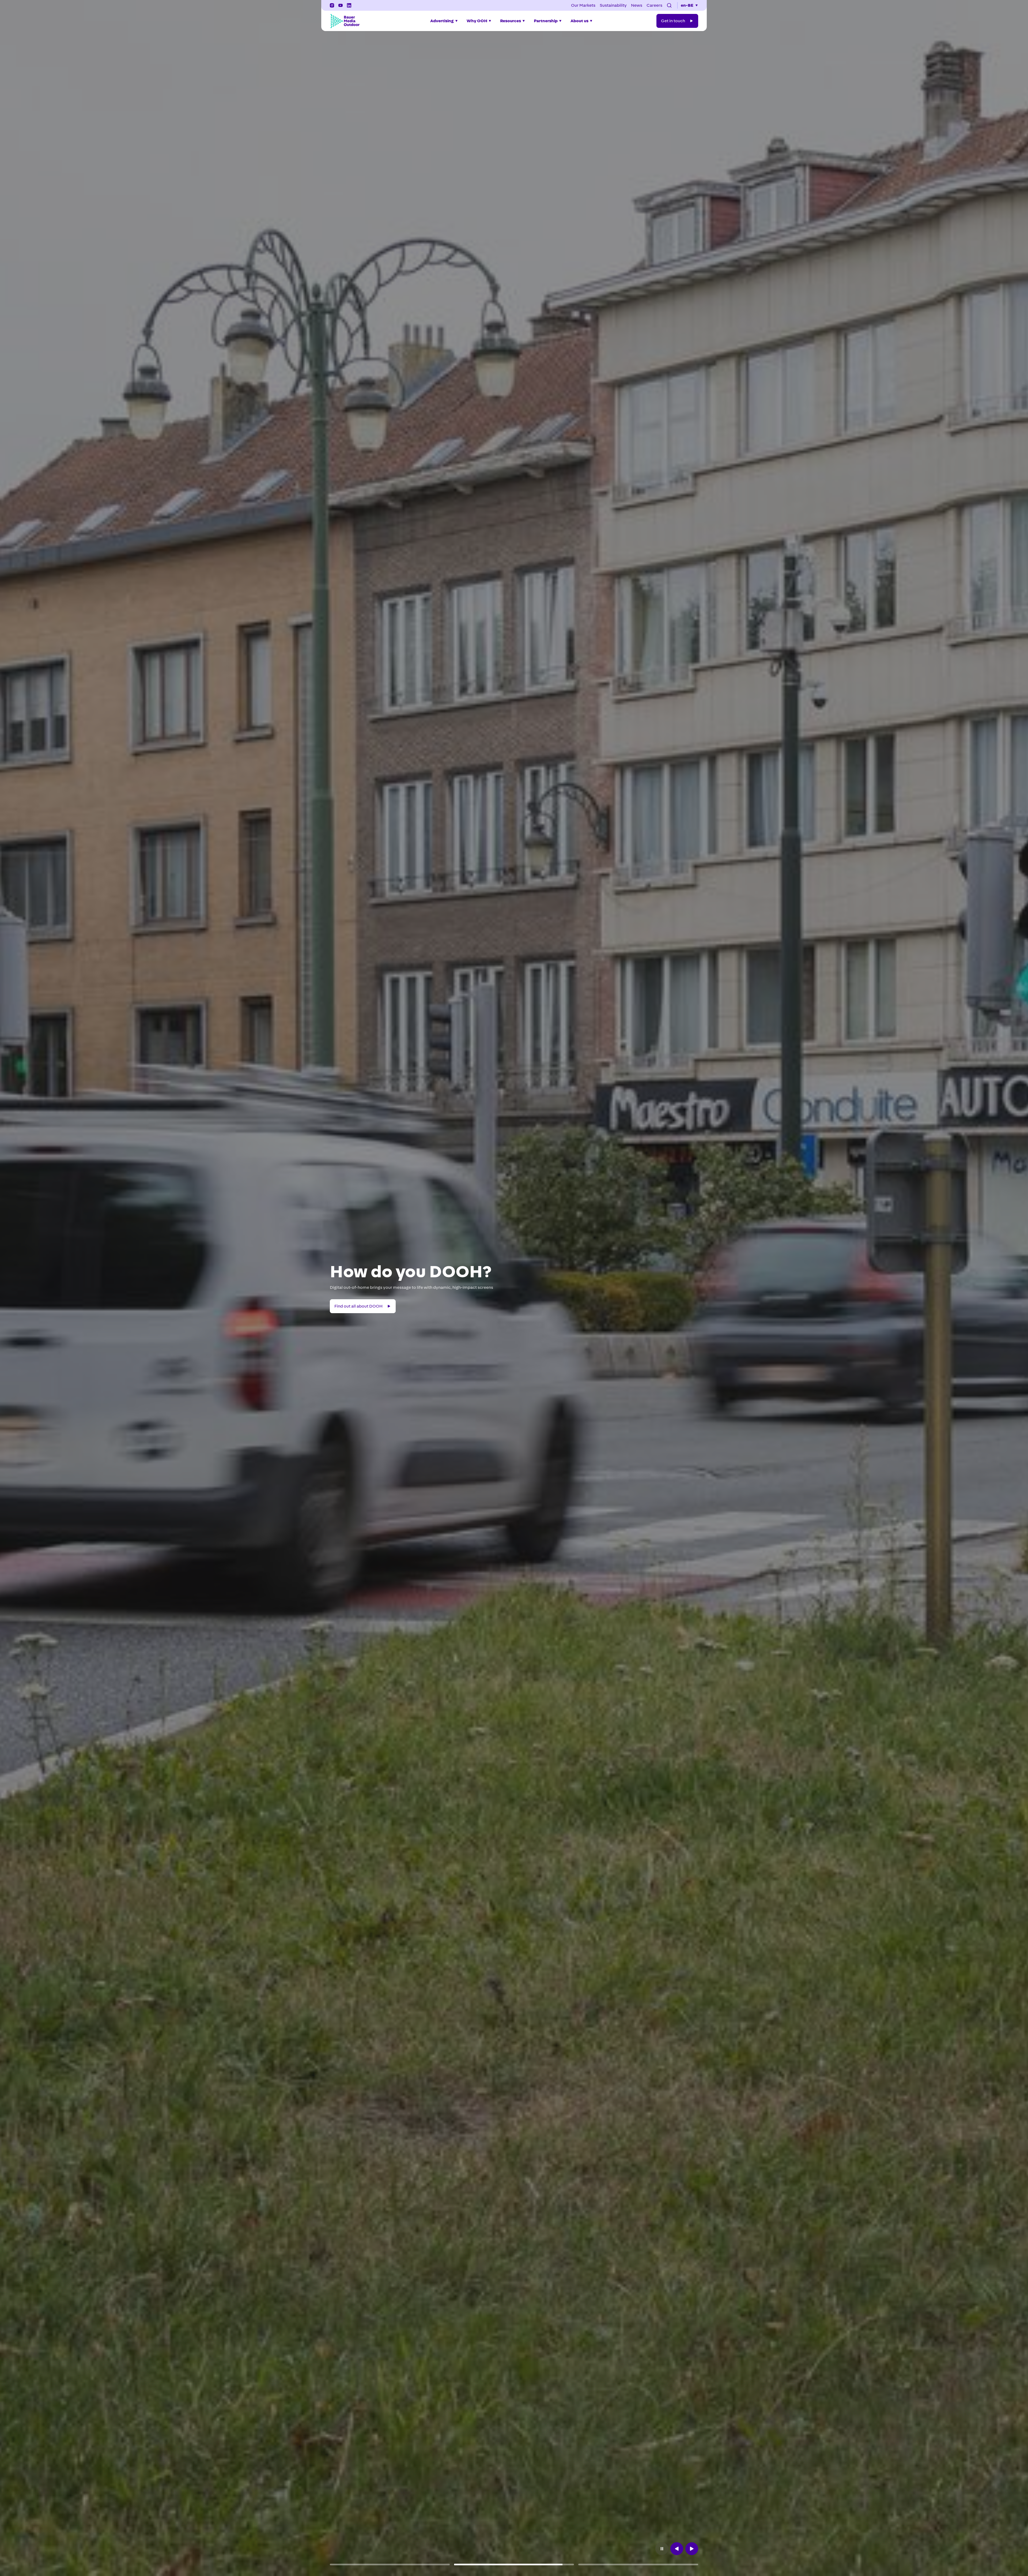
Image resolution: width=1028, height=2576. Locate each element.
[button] (669, 5)
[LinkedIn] (349, 5)
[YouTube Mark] (341, 5)
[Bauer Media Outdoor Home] (345, 21)
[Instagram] (332, 5)
